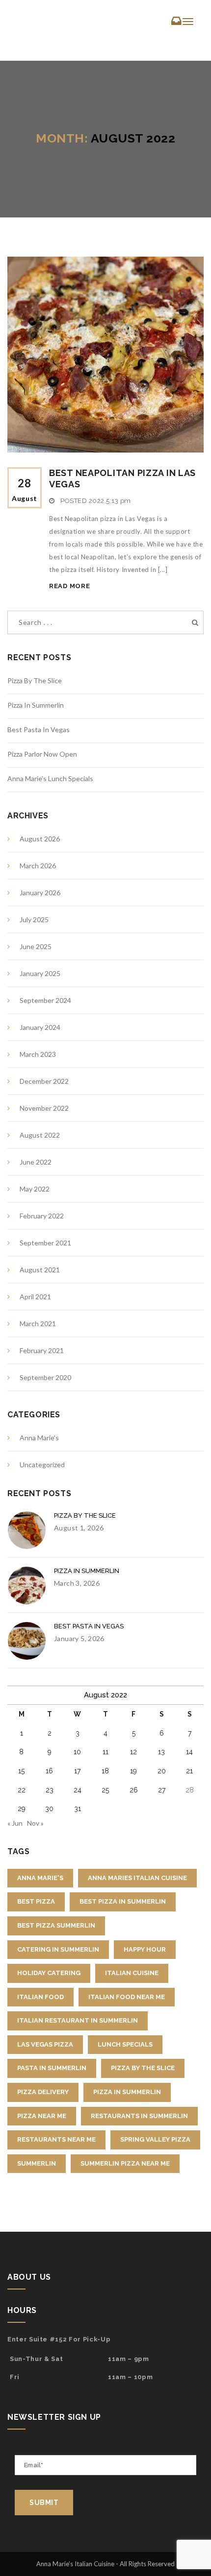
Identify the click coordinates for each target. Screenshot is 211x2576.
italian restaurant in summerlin (78, 2020)
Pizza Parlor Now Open (42, 754)
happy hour (145, 1949)
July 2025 (34, 919)
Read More (69, 586)
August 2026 (40, 839)
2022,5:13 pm (110, 501)
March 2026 (38, 866)
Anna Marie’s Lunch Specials (50, 778)
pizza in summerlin (127, 2092)
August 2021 (40, 1270)
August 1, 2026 (79, 1528)
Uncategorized (42, 1465)
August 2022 (40, 1135)
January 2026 (40, 893)
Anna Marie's (39, 1438)
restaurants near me (56, 2139)
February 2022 (42, 1216)
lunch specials (125, 2044)
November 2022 (44, 1108)
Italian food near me (127, 1997)
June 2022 (36, 1162)
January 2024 (40, 1027)
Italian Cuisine (132, 1973)
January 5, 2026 (79, 1638)
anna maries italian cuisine (137, 1878)
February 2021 (42, 1350)
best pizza (36, 1901)
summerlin (37, 2163)
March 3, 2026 (77, 1583)
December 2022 (44, 1081)
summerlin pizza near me (125, 2163)
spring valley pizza (155, 2139)
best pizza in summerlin (123, 1901)
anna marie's (40, 1878)
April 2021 (35, 1297)
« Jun (15, 1823)
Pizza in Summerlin (36, 705)
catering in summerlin (58, 1949)
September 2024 (45, 1000)
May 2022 (35, 1189)
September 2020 (45, 1377)
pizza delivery (43, 2092)
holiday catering (49, 1973)
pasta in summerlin (52, 2068)
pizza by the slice (143, 2068)
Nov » (35, 1823)
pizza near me (42, 2116)
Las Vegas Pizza (45, 2044)
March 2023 (38, 1054)
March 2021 (38, 1324)
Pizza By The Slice (35, 680)
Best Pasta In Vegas (39, 729)
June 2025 (36, 946)
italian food (40, 1997)
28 (25, 489)
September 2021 (45, 1243)
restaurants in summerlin (139, 2116)
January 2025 (40, 973)
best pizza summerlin (56, 1925)
